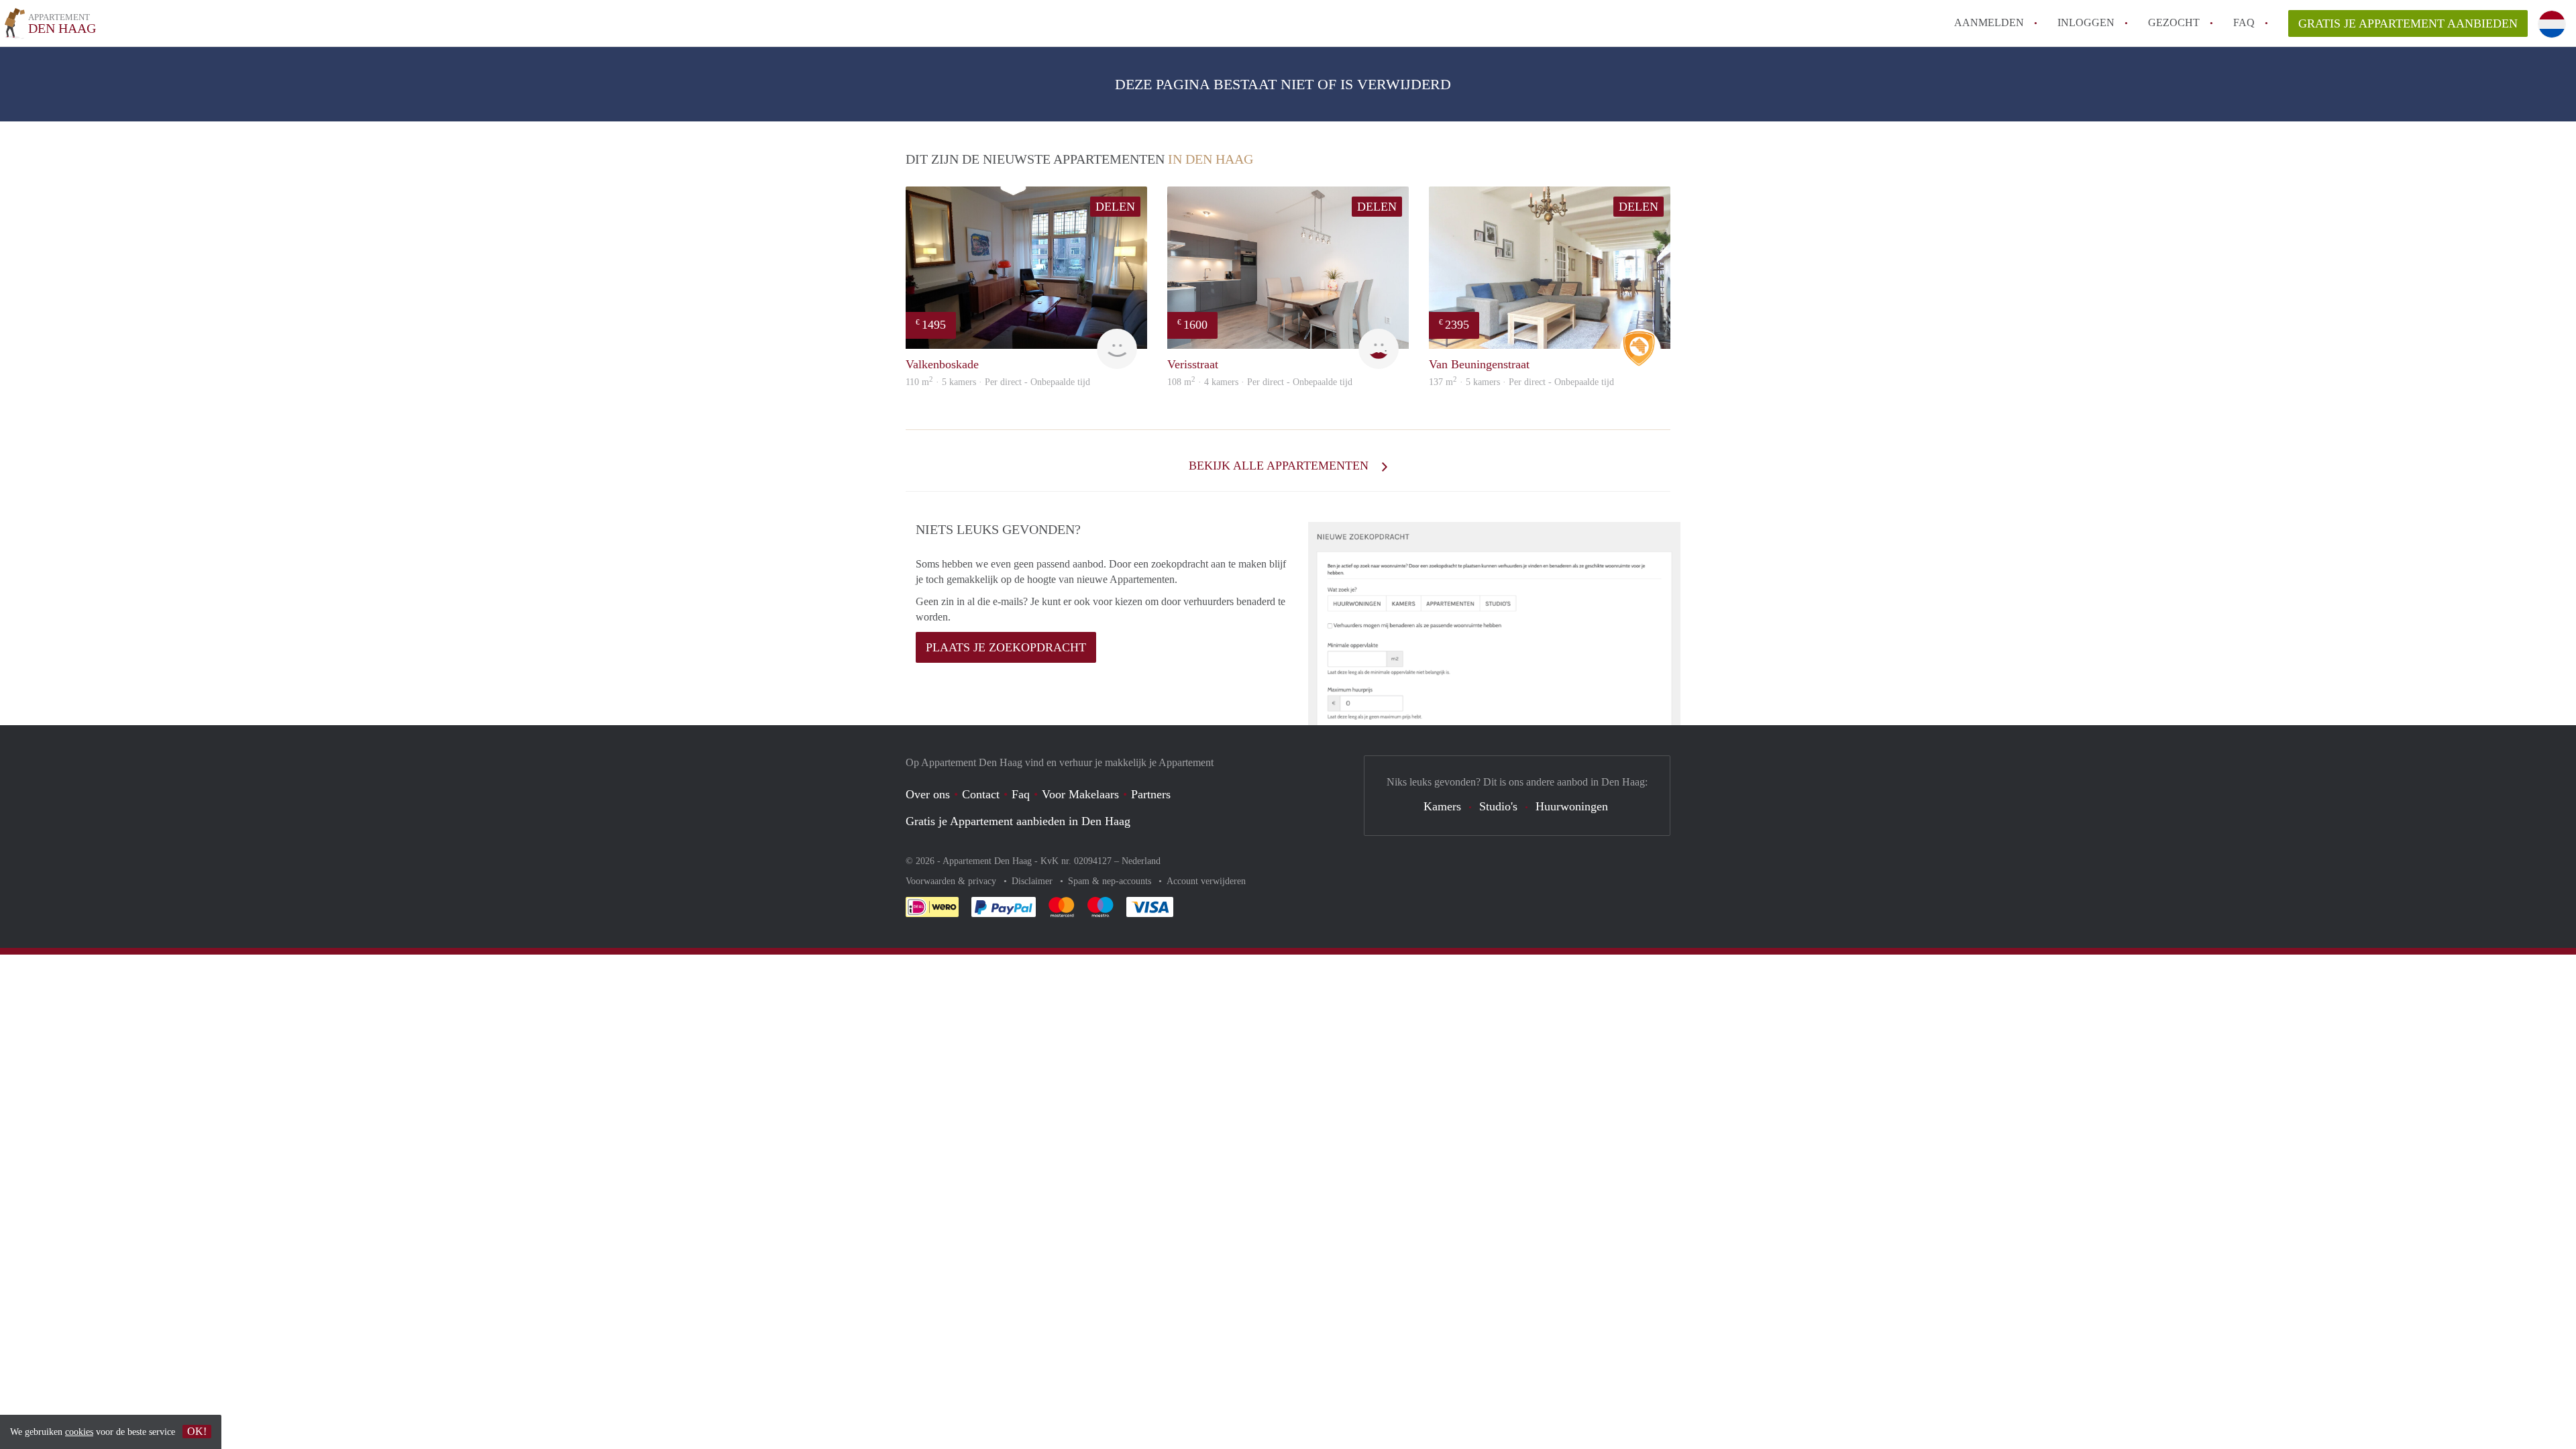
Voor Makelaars (1080, 794)
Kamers (1442, 806)
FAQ (2244, 22)
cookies (79, 1432)
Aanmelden (1989, 22)
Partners (1151, 794)
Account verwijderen (1206, 881)
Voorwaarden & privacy (952, 881)
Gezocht (2174, 22)
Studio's (1498, 806)
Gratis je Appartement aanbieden (2408, 23)
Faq (1021, 794)
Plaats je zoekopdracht (1006, 647)
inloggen (2086, 22)
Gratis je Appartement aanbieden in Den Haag (1018, 821)
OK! (197, 1431)
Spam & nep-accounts (1111, 881)
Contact (981, 794)
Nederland (1141, 861)
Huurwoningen (1572, 806)
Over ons (928, 794)
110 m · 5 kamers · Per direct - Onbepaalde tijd (998, 382)
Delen (1115, 207)
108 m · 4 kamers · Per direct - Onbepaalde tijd (1260, 382)
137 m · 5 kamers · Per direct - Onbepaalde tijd (1521, 382)
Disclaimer (1033, 881)
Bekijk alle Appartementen (1280, 466)
